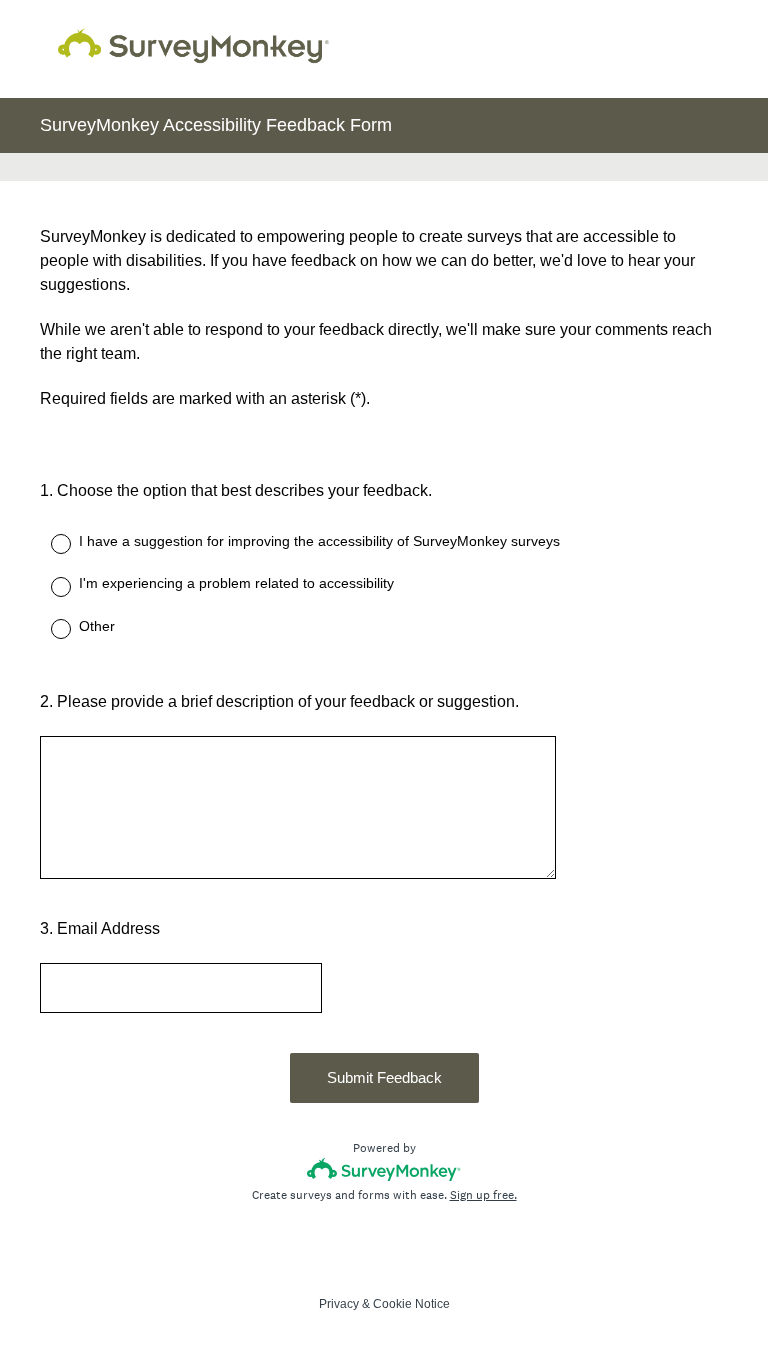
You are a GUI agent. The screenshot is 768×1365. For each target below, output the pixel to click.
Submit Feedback (384, 1077)
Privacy (339, 1304)
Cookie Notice (411, 1304)
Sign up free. (483, 1195)
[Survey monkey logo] (384, 1169)
